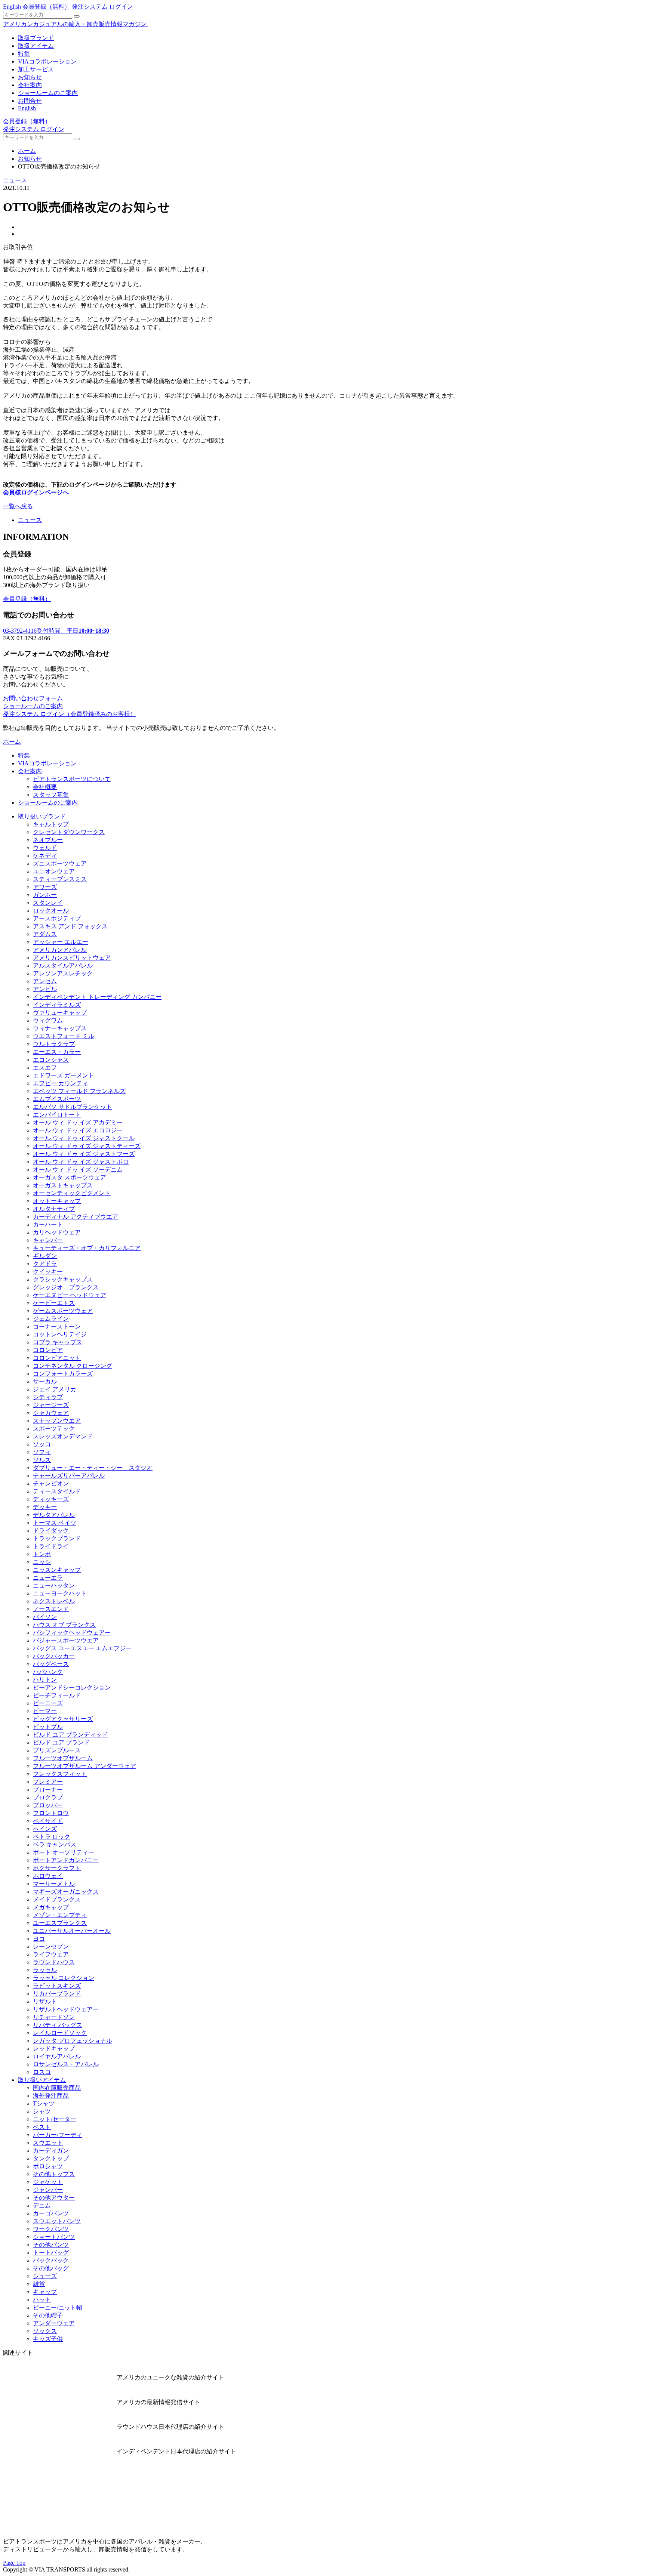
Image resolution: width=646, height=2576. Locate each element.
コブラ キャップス (58, 1342)
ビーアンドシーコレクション (72, 1687)
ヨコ (39, 1939)
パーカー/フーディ (58, 2135)
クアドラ (45, 1264)
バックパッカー (54, 1656)
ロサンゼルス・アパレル (66, 2064)
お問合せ (30, 101)
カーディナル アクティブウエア (76, 1217)
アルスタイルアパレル (63, 965)
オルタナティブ (54, 1209)
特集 (24, 54)
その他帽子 (48, 2315)
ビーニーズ (48, 1703)
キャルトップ (51, 824)
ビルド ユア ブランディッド (70, 1735)
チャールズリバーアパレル (69, 1476)
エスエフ (45, 1068)
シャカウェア (51, 1413)
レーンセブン (51, 1946)
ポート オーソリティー (64, 1852)
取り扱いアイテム (42, 2080)
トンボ (42, 1554)
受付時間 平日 (56, 631)
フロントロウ (51, 1813)
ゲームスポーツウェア (63, 1311)
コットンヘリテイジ (60, 1334)
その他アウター (54, 2198)
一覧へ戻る (18, 506)
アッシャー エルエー (61, 942)
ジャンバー (48, 2190)
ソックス (45, 2331)
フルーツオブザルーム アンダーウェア (84, 1766)
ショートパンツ (54, 2237)
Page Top (14, 2563)
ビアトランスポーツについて (72, 779)
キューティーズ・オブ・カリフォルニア (87, 1248)
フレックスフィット (60, 1774)
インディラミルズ (57, 1005)
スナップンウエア (57, 1421)
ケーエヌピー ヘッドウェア (70, 1295)
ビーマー (45, 1711)
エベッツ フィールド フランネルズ (79, 1091)
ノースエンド (51, 1609)
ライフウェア (51, 1954)
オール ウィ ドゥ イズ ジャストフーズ (84, 1154)
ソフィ (42, 1452)
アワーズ (45, 887)
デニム (42, 2205)
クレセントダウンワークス (69, 832)
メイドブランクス (57, 1899)
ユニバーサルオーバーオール (72, 1931)
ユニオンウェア (54, 871)
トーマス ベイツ (55, 1523)
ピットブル (48, 1727)
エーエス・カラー (57, 1052)
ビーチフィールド (57, 1695)
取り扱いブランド (42, 816)
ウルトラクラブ (54, 1044)
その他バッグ (51, 2268)
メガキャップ (51, 1907)
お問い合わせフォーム (33, 698)
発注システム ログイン (102, 7)
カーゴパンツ (51, 2213)
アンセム (45, 981)
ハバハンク (48, 1672)
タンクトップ (51, 2158)
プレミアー (48, 1782)
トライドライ (51, 1546)
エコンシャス (51, 1060)
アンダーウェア (54, 2323)
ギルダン (45, 1256)
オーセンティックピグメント (72, 1193)
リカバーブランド (57, 1994)
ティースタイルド (57, 1491)
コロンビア (48, 1350)
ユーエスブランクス (60, 1923)
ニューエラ (48, 1578)
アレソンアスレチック (63, 973)
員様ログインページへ (39, 492)
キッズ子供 (48, 2339)
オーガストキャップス (63, 1185)
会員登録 (46, 7)
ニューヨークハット (60, 1593)
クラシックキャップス (63, 1279)
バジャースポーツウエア (66, 1640)
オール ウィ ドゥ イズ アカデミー (78, 1122)
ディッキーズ (51, 1499)
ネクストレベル (54, 1601)
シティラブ (48, 1397)
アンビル (45, 989)
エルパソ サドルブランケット (73, 1107)
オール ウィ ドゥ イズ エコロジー (78, 1130)
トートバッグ (51, 2253)
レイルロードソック (60, 2033)
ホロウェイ (48, 1876)
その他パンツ (51, 2245)
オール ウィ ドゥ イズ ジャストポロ (81, 1162)
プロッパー (48, 1805)
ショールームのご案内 (48, 93)
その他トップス (54, 2174)
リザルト (45, 2001)
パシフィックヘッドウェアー (72, 1633)
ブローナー (48, 1790)
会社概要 (45, 787)
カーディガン (51, 2151)
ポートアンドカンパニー (66, 1860)
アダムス (45, 934)
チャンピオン (51, 1483)
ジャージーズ (51, 1405)
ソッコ (42, 1444)
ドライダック (51, 1531)
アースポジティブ (57, 918)
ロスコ (42, 2072)
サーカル (45, 1381)
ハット (42, 2300)
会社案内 (30, 85)
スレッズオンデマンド (63, 1436)
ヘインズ (45, 1829)
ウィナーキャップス (60, 1028)
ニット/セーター (55, 2119)
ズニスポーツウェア (60, 863)
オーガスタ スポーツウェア (70, 1177)
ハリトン (45, 1680)
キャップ (45, 2292)
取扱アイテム (36, 46)
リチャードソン (54, 2017)
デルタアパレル (54, 1515)
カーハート (48, 1224)
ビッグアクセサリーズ (63, 1719)
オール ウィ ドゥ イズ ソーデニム (78, 1170)
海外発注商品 (51, 2096)
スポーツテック (54, 1429)
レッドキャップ (54, 2049)
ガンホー (45, 895)
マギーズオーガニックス (66, 1892)
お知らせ (30, 77)
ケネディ (45, 856)
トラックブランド (57, 1538)
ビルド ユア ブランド (61, 1742)
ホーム (27, 151)
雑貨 (39, 2284)
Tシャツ (44, 2103)
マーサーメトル (54, 1884)
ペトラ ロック (52, 1837)
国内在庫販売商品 (57, 2088)
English (12, 7)
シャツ (42, 2111)
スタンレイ (48, 903)
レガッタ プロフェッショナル (73, 2041)
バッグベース (51, 1664)
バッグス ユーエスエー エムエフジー (82, 1648)
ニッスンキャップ (57, 1570)
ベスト (42, 2127)
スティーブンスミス (60, 879)
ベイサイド (48, 1821)
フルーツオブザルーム (63, 1758)
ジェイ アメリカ (55, 1389)
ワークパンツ (51, 2229)
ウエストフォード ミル (64, 1036)
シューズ (45, 2276)
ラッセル (45, 1970)
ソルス (42, 1460)
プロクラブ (48, 1797)
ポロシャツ (48, 2166)
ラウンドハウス (54, 1962)
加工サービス (36, 69)
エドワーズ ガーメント (64, 1075)
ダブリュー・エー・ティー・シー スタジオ (93, 1468)
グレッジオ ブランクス (66, 1287)
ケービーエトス (54, 1303)
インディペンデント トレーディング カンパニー (97, 997)
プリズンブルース (57, 1750)
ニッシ (42, 1562)
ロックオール (51, 911)
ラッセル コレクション (64, 1978)
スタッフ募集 (51, 795)
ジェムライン (51, 1319)
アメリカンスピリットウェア (72, 958)
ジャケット (48, 2182)
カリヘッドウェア (57, 1232)
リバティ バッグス (58, 2025)
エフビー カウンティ (61, 1083)
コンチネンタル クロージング (73, 1366)
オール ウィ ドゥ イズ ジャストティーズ (87, 1146)
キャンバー (48, 1240)
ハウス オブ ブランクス (64, 1625)
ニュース (15, 180)
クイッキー (48, 1272)
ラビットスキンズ (57, 1986)
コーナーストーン (57, 1326)
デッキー (45, 1507)
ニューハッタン (54, 1585)
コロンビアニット (57, 1358)
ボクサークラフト (57, 1868)
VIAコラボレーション (47, 61)
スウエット (48, 2143)
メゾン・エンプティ (60, 1915)
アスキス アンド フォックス (70, 926)
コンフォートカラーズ (63, 1374)
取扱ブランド (36, 38)
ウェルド (45, 848)
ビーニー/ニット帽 (58, 2307)
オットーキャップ (57, 1201)
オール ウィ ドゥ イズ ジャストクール (84, 1138)
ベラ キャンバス (55, 1844)
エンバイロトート (57, 1115)
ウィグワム (48, 1020)
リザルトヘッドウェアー (66, 2009)
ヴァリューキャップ (60, 1013)
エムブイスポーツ (57, 1099)
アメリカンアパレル (60, 950)
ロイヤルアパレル (57, 2056)
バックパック (51, 2260)
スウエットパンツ (57, 2221)
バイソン (45, 1617)
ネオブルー (48, 840)
